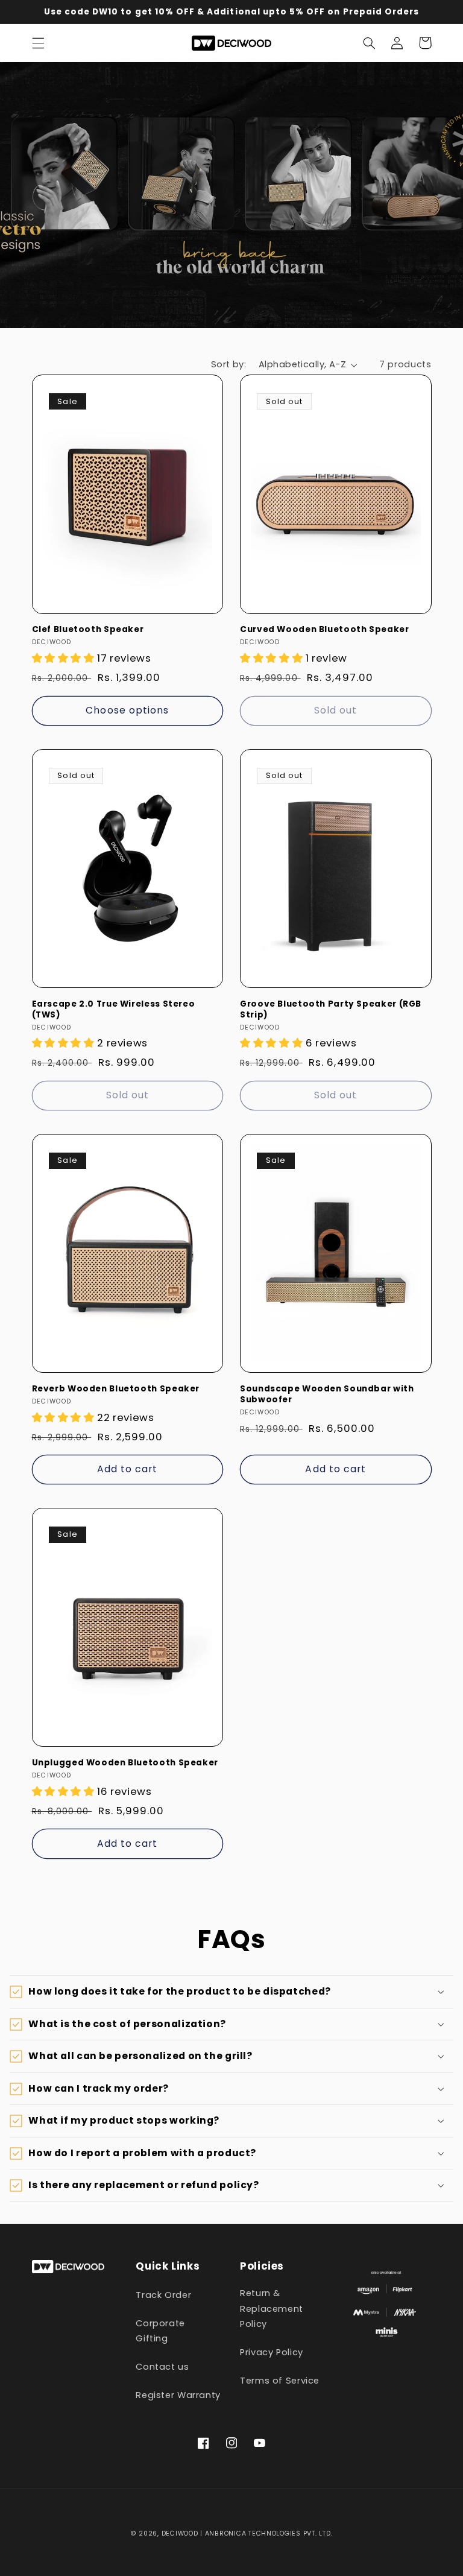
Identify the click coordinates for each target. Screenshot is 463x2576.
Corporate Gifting (160, 2331)
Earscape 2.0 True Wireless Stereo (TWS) (114, 1010)
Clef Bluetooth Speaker (88, 630)
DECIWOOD (180, 2533)
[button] (38, 43)
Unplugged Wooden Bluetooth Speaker (125, 1763)
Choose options (127, 710)
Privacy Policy (272, 2352)
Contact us (162, 2367)
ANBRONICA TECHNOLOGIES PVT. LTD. (267, 2533)
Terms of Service (280, 2381)
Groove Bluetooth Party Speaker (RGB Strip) (331, 1010)
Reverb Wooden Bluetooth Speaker (116, 1389)
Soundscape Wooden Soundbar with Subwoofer (327, 1394)
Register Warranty (178, 2395)
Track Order (163, 2295)
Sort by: (228, 364)
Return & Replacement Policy (272, 2309)
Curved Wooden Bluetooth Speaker (325, 630)
